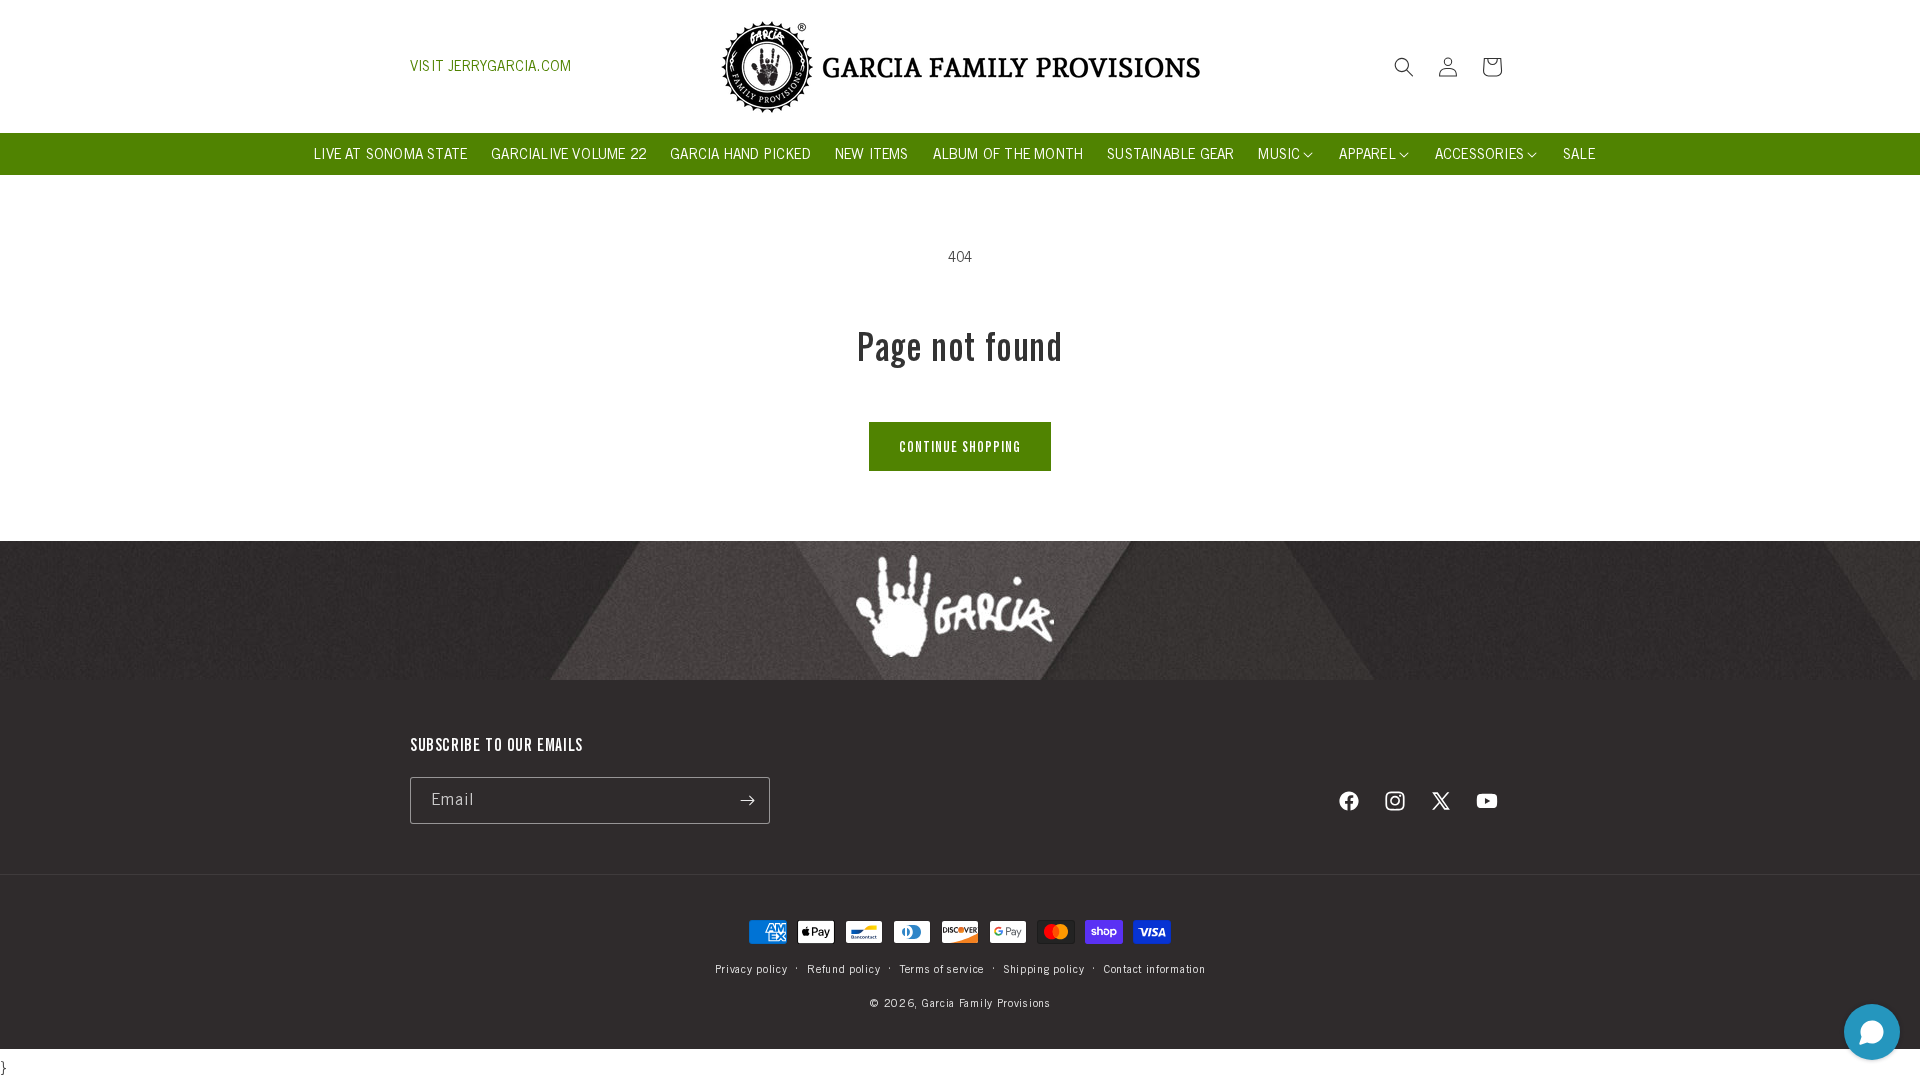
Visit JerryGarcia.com (490, 66)
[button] (1404, 67)
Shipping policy (1044, 969)
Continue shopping (960, 447)
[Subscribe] (747, 800)
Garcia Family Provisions (986, 1003)
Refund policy (843, 969)
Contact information (1154, 969)
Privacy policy (751, 969)
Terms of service (942, 969)
